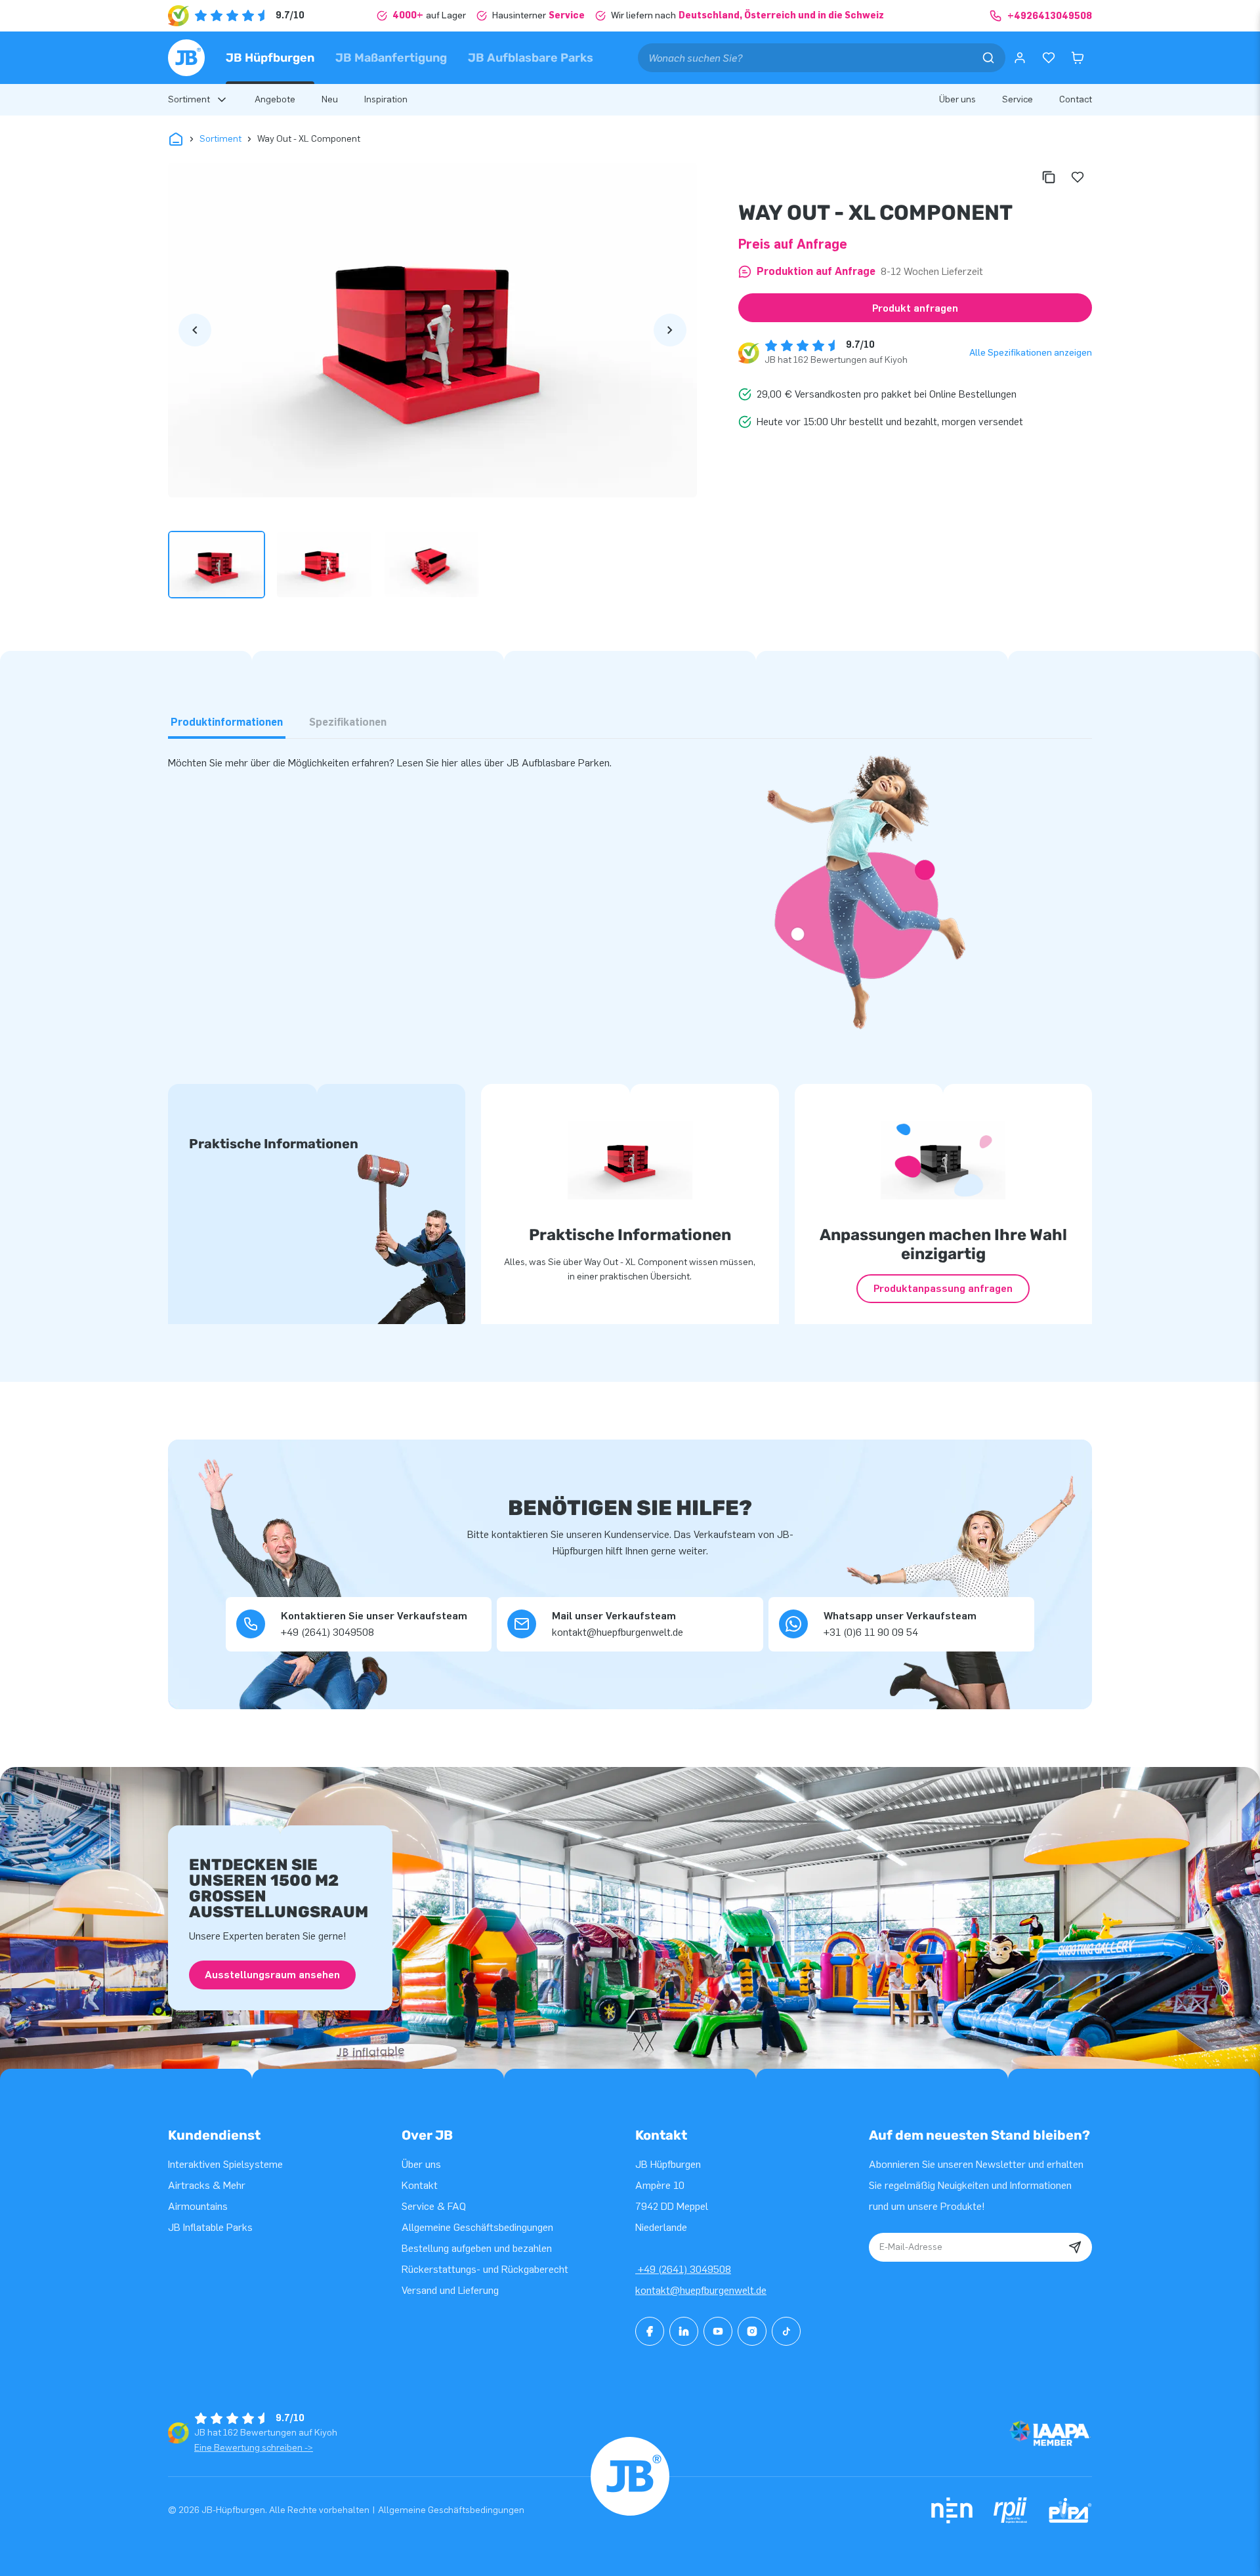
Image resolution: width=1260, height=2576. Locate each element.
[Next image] (670, 330)
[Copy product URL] (1049, 177)
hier (450, 763)
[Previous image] (195, 330)
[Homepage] (186, 58)
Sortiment (220, 139)
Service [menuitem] (1018, 99)
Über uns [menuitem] (957, 99)
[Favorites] (1049, 58)
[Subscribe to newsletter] (1075, 2247)
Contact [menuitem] (1076, 99)
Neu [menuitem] (330, 99)
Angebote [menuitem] (275, 99)
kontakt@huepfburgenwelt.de (701, 2290)
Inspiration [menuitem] (386, 99)
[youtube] (718, 2331)
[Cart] (1078, 58)
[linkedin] (684, 2331)
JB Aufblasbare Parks (531, 58)
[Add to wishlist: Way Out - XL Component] (1078, 177)
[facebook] (650, 2331)
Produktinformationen (227, 722)
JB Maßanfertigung (391, 58)
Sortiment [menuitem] (189, 99)
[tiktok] (786, 2331)
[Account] (1020, 58)
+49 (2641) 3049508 (683, 2269)
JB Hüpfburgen (270, 58)
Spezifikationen (348, 722)
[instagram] (752, 2331)
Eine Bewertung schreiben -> (254, 2448)
